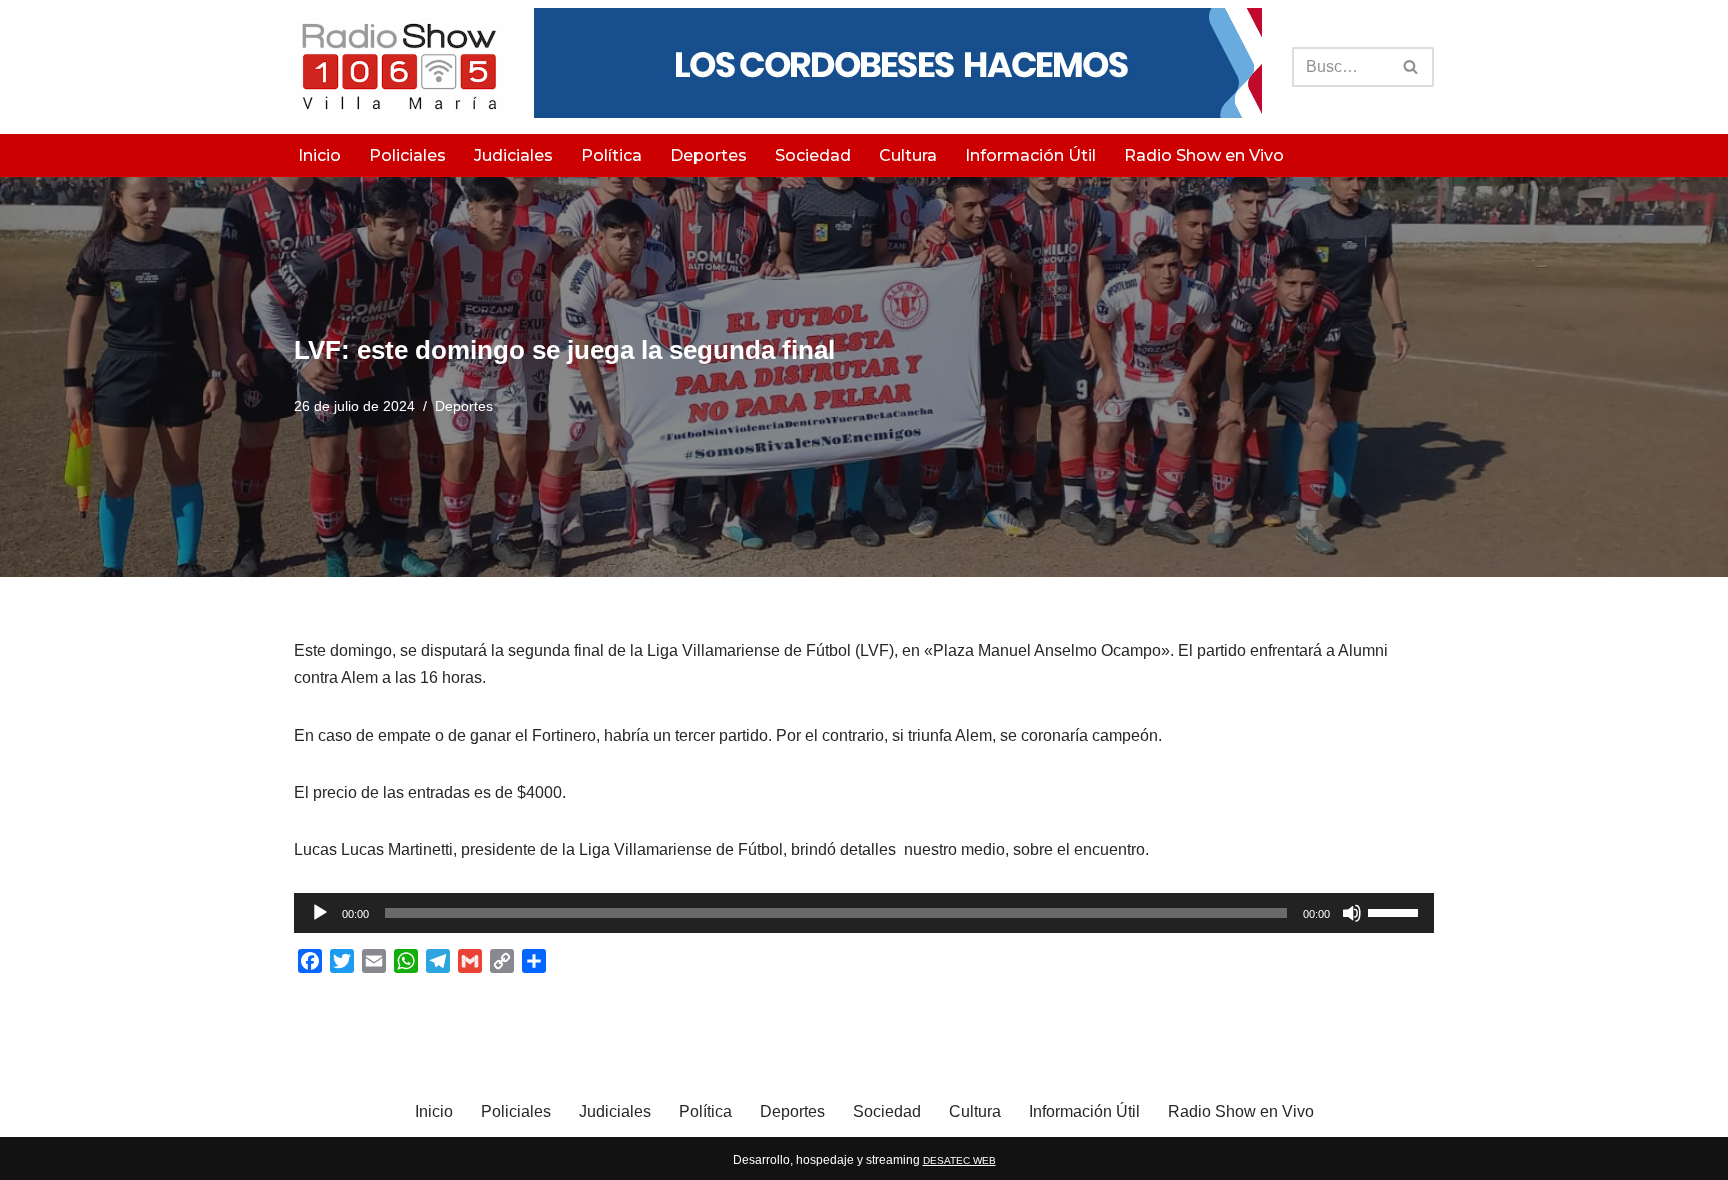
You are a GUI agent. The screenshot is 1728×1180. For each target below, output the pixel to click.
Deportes (708, 155)
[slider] (1396, 911)
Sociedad (813, 155)
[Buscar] (1411, 67)
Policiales (407, 155)
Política (611, 155)
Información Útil (1030, 155)
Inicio (319, 155)
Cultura (908, 155)
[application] (864, 913)
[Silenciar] (1352, 913)
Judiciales (513, 155)
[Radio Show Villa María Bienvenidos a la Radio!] (399, 67)
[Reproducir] (320, 913)
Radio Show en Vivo (1204, 155)
